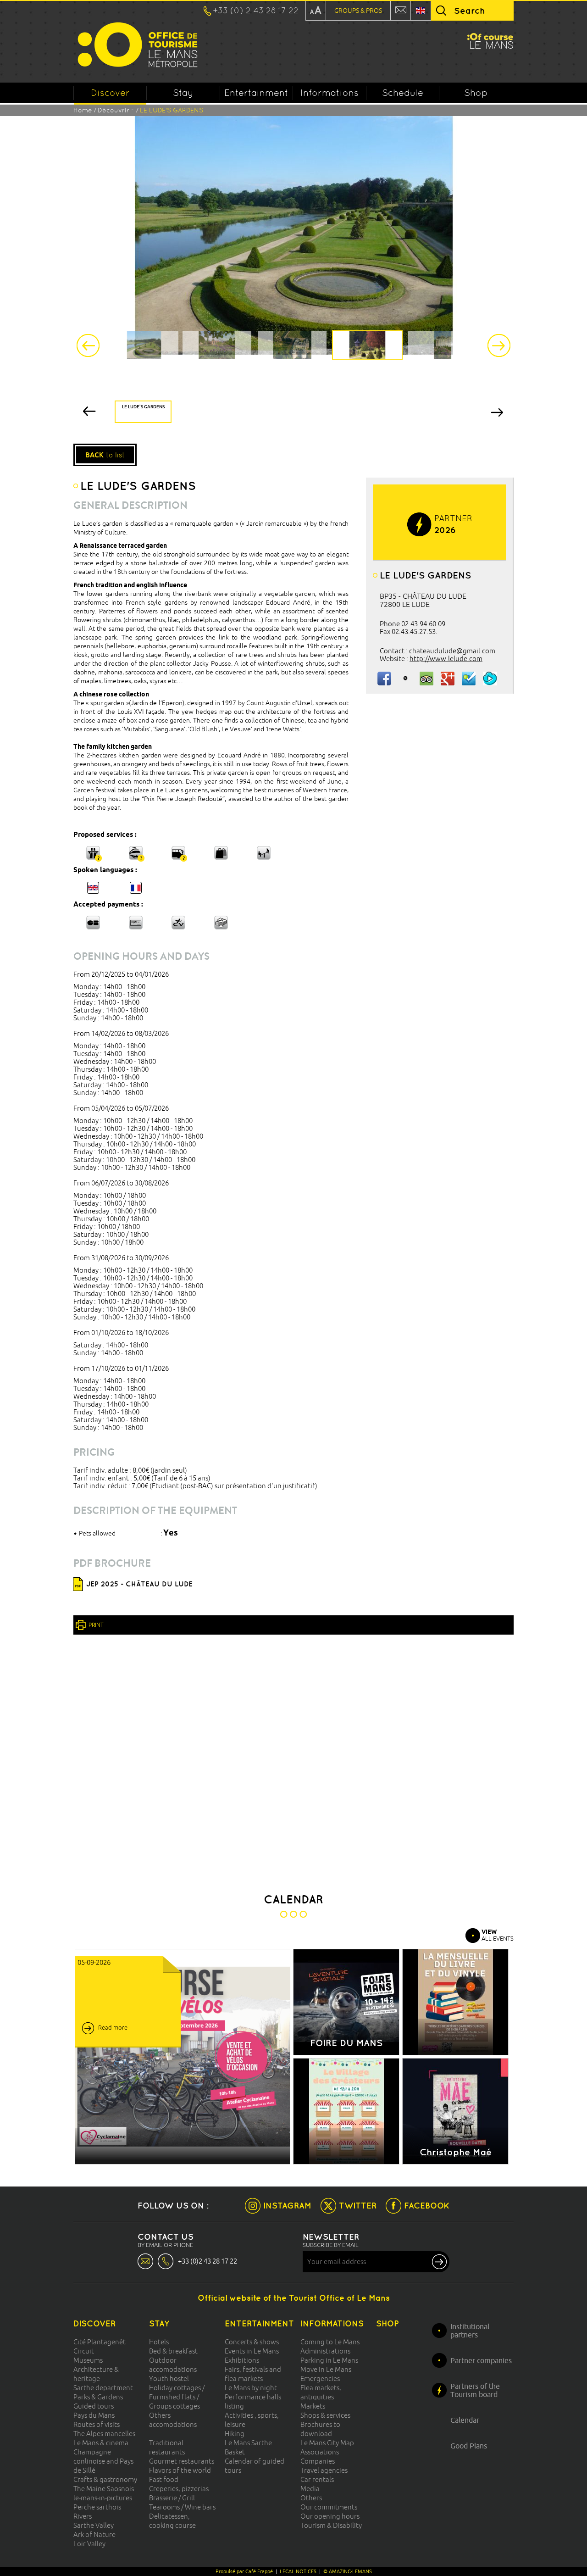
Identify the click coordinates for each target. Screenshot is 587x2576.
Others (311, 2498)
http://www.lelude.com (446, 659)
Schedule (403, 93)
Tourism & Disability (331, 2525)
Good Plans (469, 2446)
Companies (318, 2461)
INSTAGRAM (287, 2206)
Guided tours (94, 2406)
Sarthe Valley (94, 2525)
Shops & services (325, 2415)
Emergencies (320, 2378)
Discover (110, 93)
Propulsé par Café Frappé (244, 2571)
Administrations (325, 2351)
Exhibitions (242, 2360)
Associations (320, 2452)
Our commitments (329, 2507)
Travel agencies (324, 2470)
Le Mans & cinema (101, 2443)
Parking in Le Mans (329, 2360)
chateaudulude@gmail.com (452, 651)
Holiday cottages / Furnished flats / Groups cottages (177, 2397)
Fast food (164, 2479)
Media (310, 2489)
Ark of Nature (94, 2534)
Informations (329, 93)
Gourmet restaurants (182, 2461)
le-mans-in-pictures (103, 2498)
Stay (183, 93)
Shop (476, 93)
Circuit (84, 2351)
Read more (113, 2027)
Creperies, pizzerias (179, 2489)
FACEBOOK (427, 2206)
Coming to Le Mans (330, 2342)
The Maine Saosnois (104, 2489)
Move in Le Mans (326, 2369)
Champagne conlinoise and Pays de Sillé (103, 2461)
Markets (313, 2406)
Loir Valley (89, 2544)
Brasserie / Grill (172, 2498)
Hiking (235, 2434)
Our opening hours (330, 2516)
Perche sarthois (97, 2507)
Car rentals (317, 2479)
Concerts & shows (252, 2342)
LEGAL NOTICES (298, 2571)
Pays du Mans (94, 2415)
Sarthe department (103, 2388)
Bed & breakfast (173, 2351)
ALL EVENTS (498, 1935)
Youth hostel (169, 2378)
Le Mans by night (251, 2388)
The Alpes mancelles (104, 2434)
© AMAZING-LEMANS (348, 2571)
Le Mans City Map (327, 2443)
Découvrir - (117, 110)
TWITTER (358, 2206)
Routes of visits (97, 2424)
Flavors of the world (180, 2470)
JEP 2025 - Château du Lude (139, 1584)
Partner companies (481, 2360)
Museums (88, 2360)
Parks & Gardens (98, 2397)
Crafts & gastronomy (105, 2479)
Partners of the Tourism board (475, 2390)
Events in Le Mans (252, 2351)
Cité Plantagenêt (100, 2342)
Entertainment (256, 93)
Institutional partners (470, 2331)
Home (83, 110)
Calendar (465, 2420)
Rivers (83, 2516)
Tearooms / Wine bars (182, 2507)
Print (96, 1625)
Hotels (159, 2342)
